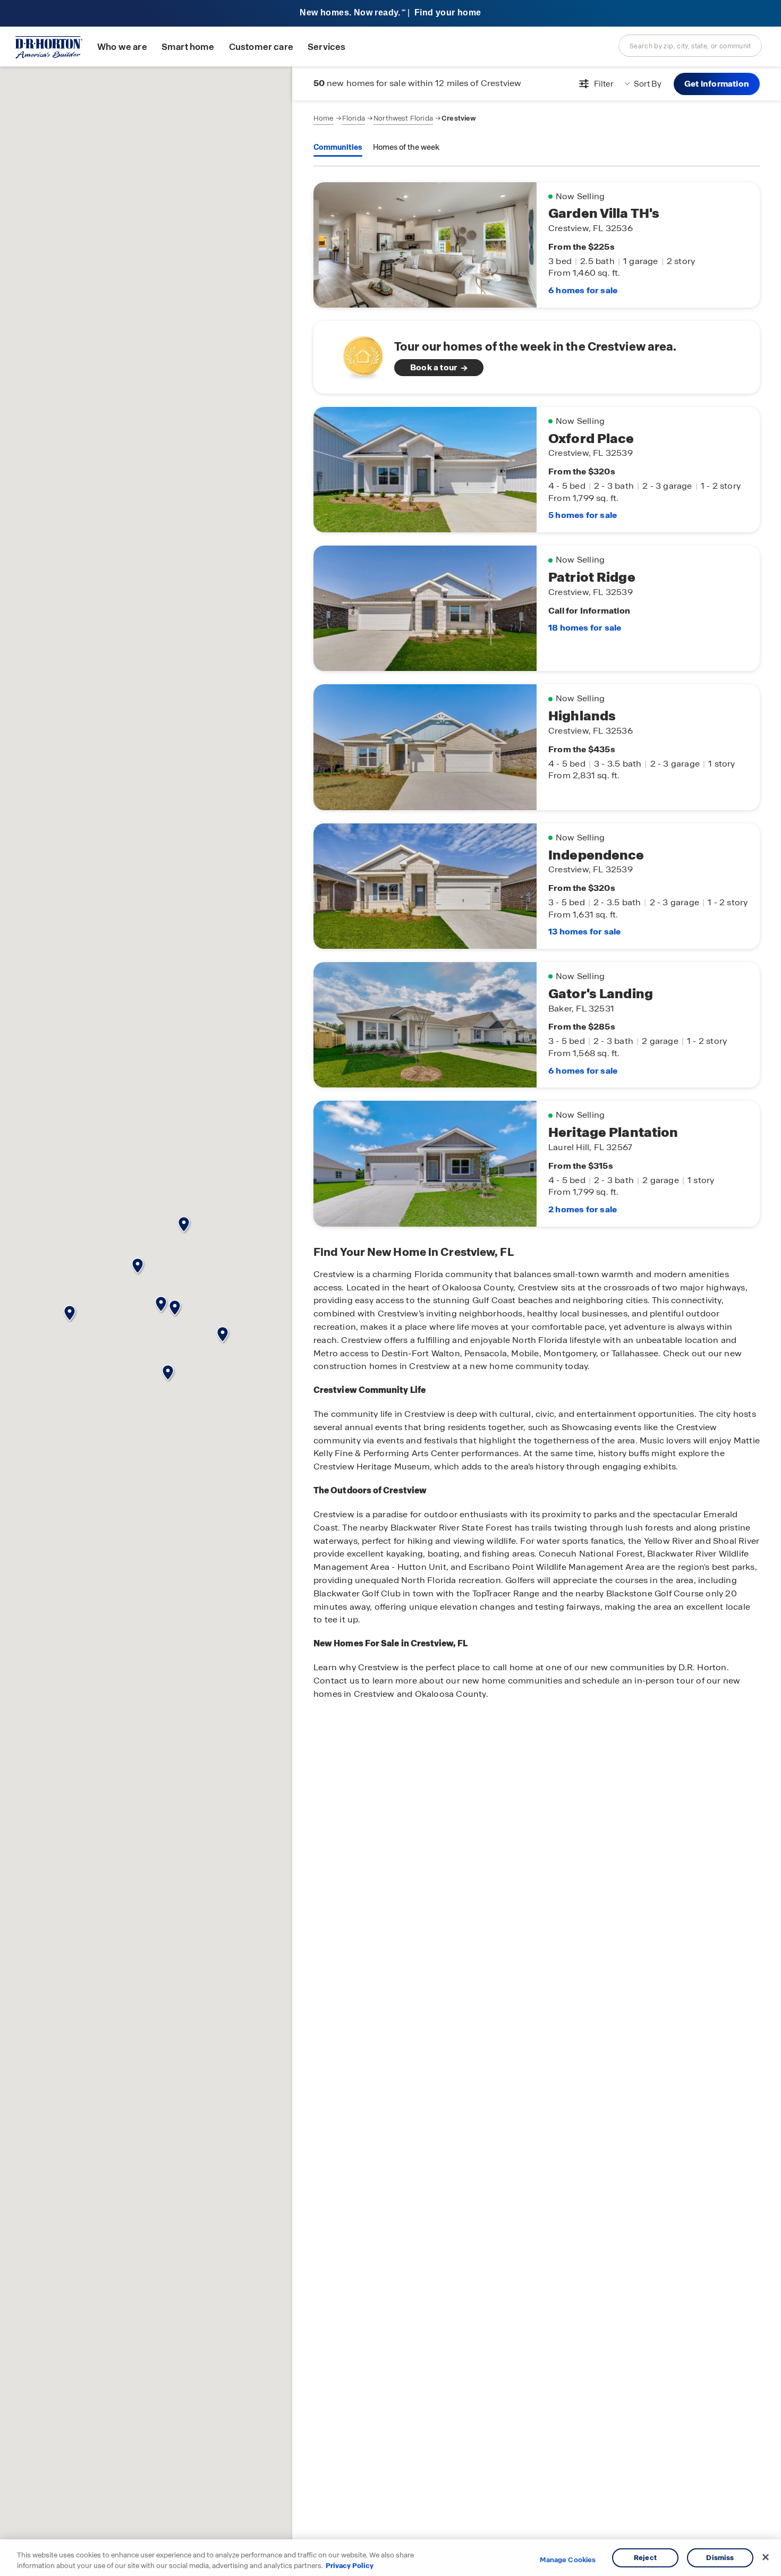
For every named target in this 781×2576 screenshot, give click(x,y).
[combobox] (690, 46)
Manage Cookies (568, 2560)
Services (326, 47)
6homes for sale (583, 290)
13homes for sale (584, 932)
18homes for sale (585, 628)
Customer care (261, 47)
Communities (338, 147)
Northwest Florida (403, 118)
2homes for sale (583, 1209)
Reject (645, 2558)
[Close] (766, 2557)
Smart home (188, 47)
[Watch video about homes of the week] (358, 354)
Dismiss (720, 2558)
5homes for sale (583, 515)
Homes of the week (406, 147)
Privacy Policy (350, 2565)
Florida (354, 118)
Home (324, 118)
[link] (537, 357)
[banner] (390, 14)
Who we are (122, 47)
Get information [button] (717, 84)
